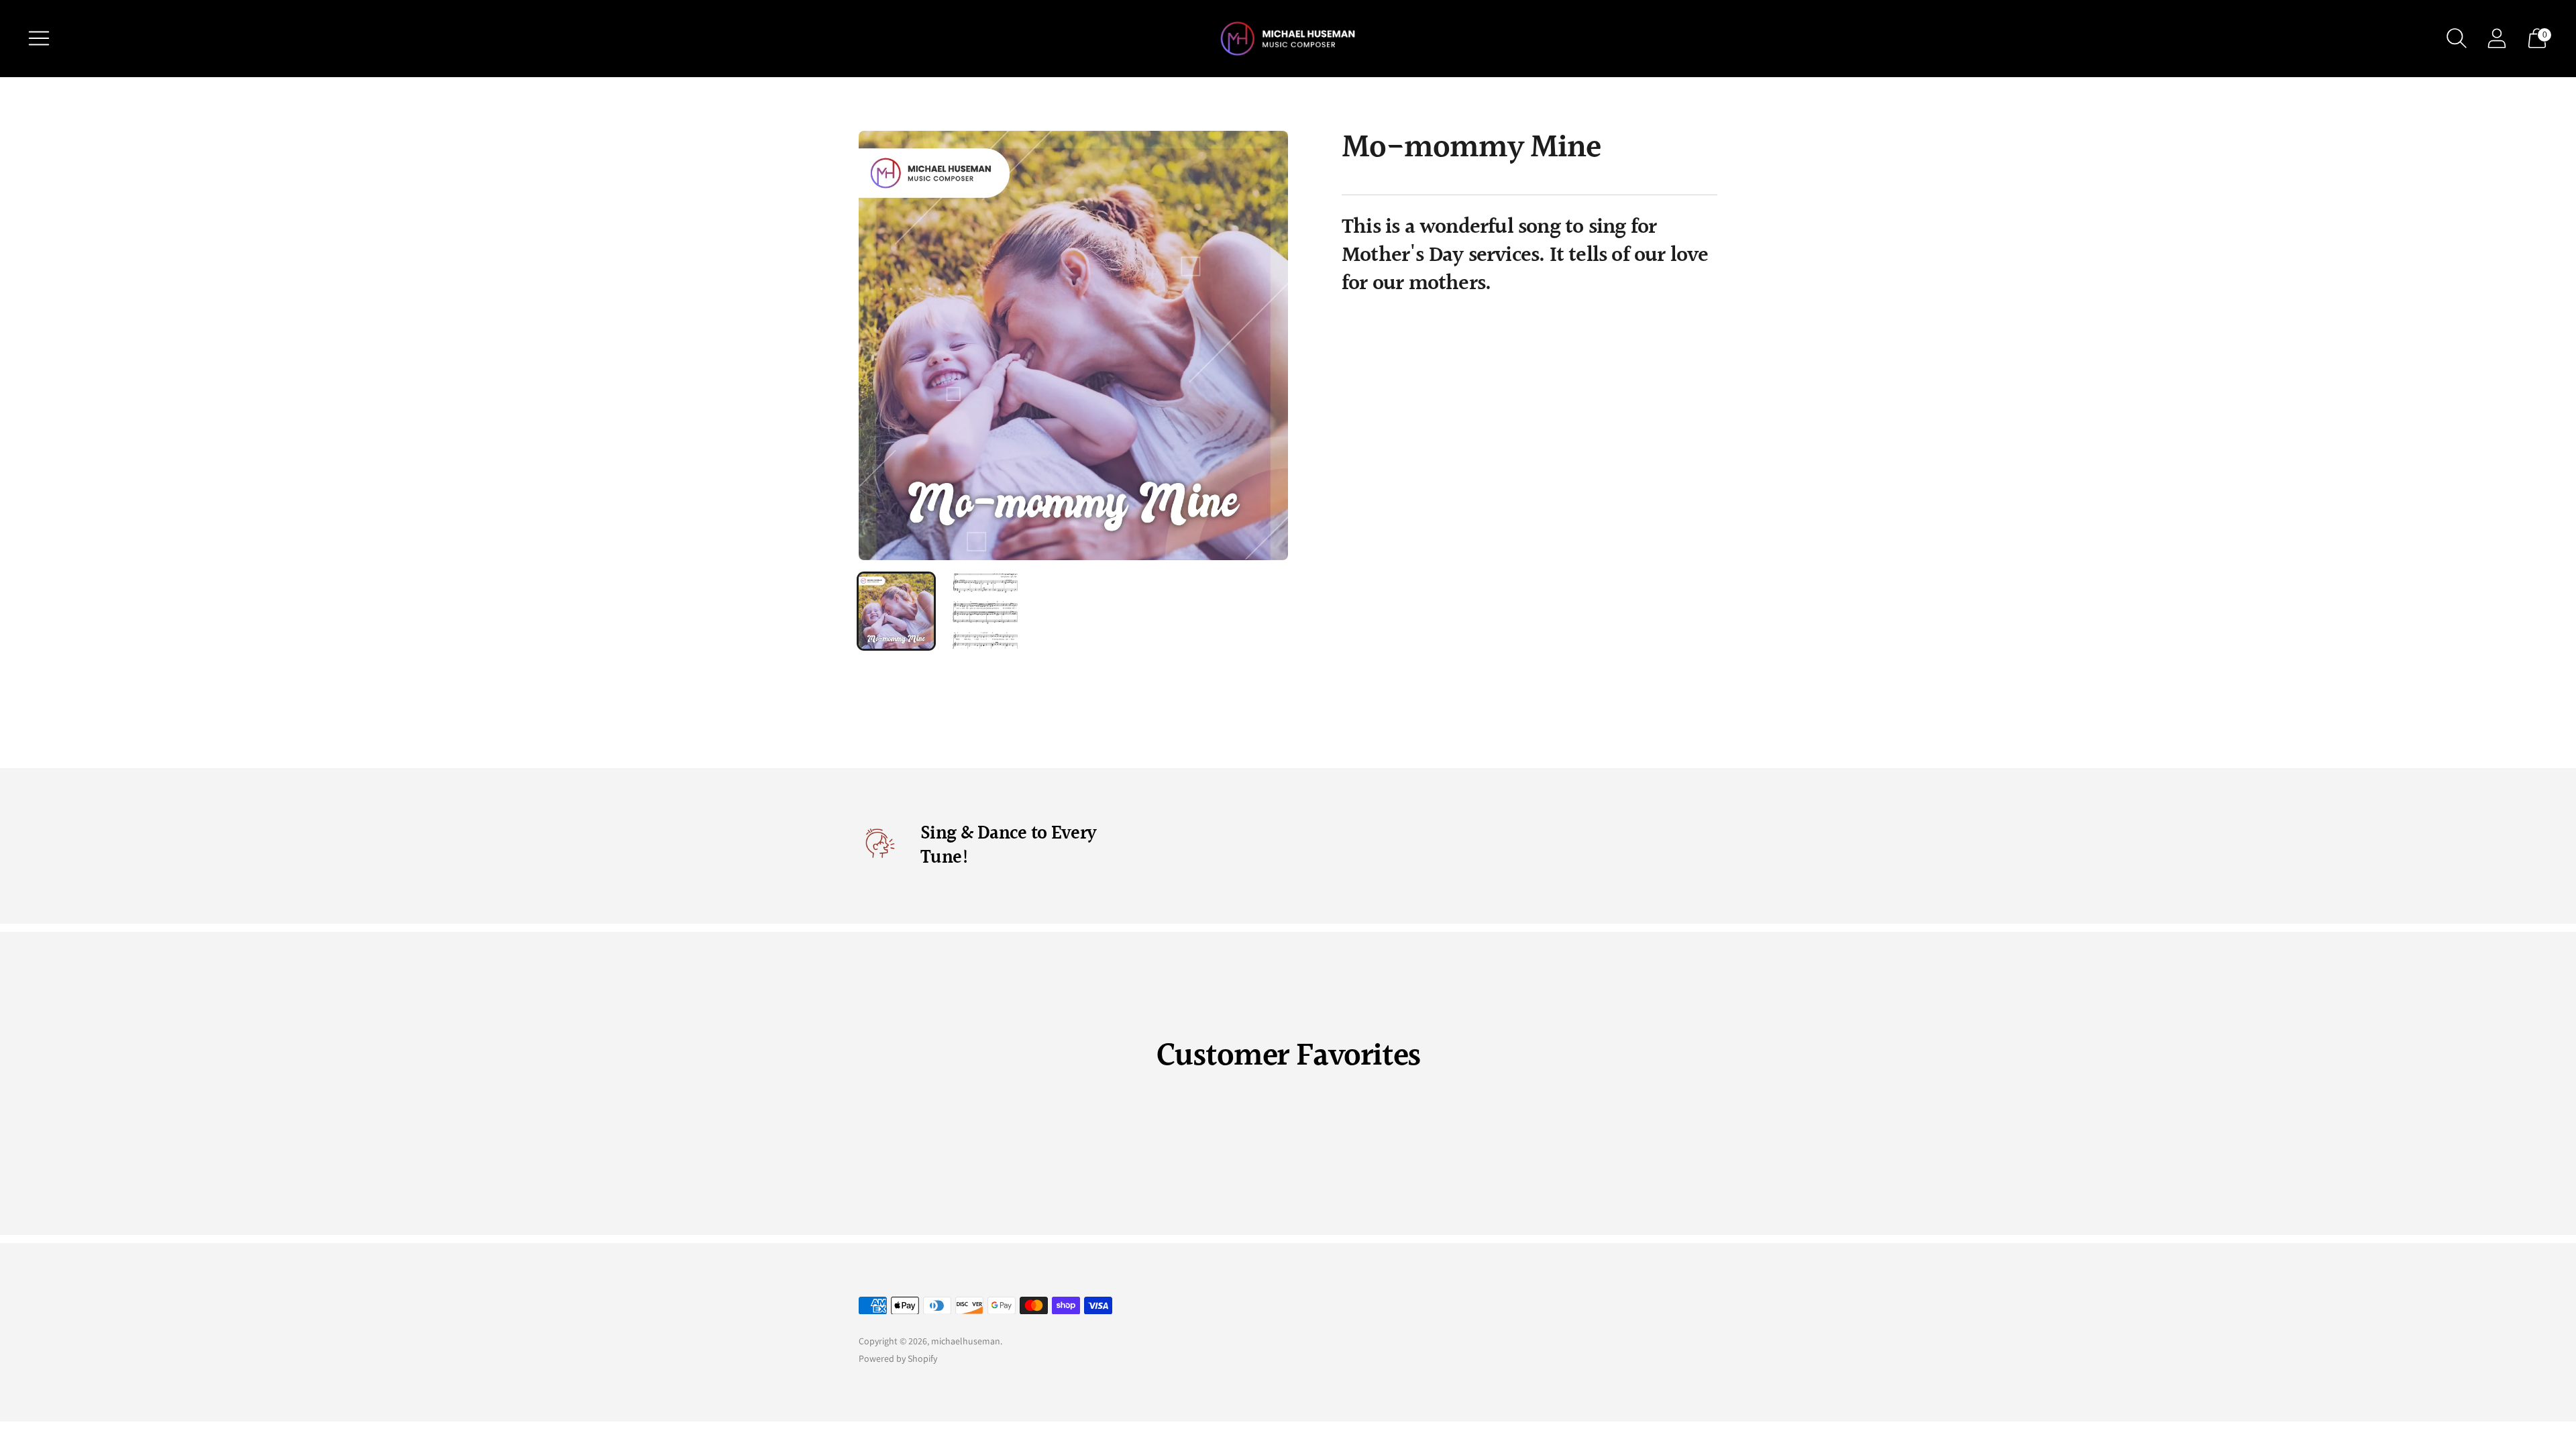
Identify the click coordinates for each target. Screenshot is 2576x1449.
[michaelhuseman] (1288, 39)
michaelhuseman (966, 1341)
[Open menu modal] (39, 38)
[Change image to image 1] (896, 611)
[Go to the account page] (2497, 38)
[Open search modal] (2457, 38)
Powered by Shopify (898, 1358)
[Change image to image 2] (985, 611)
